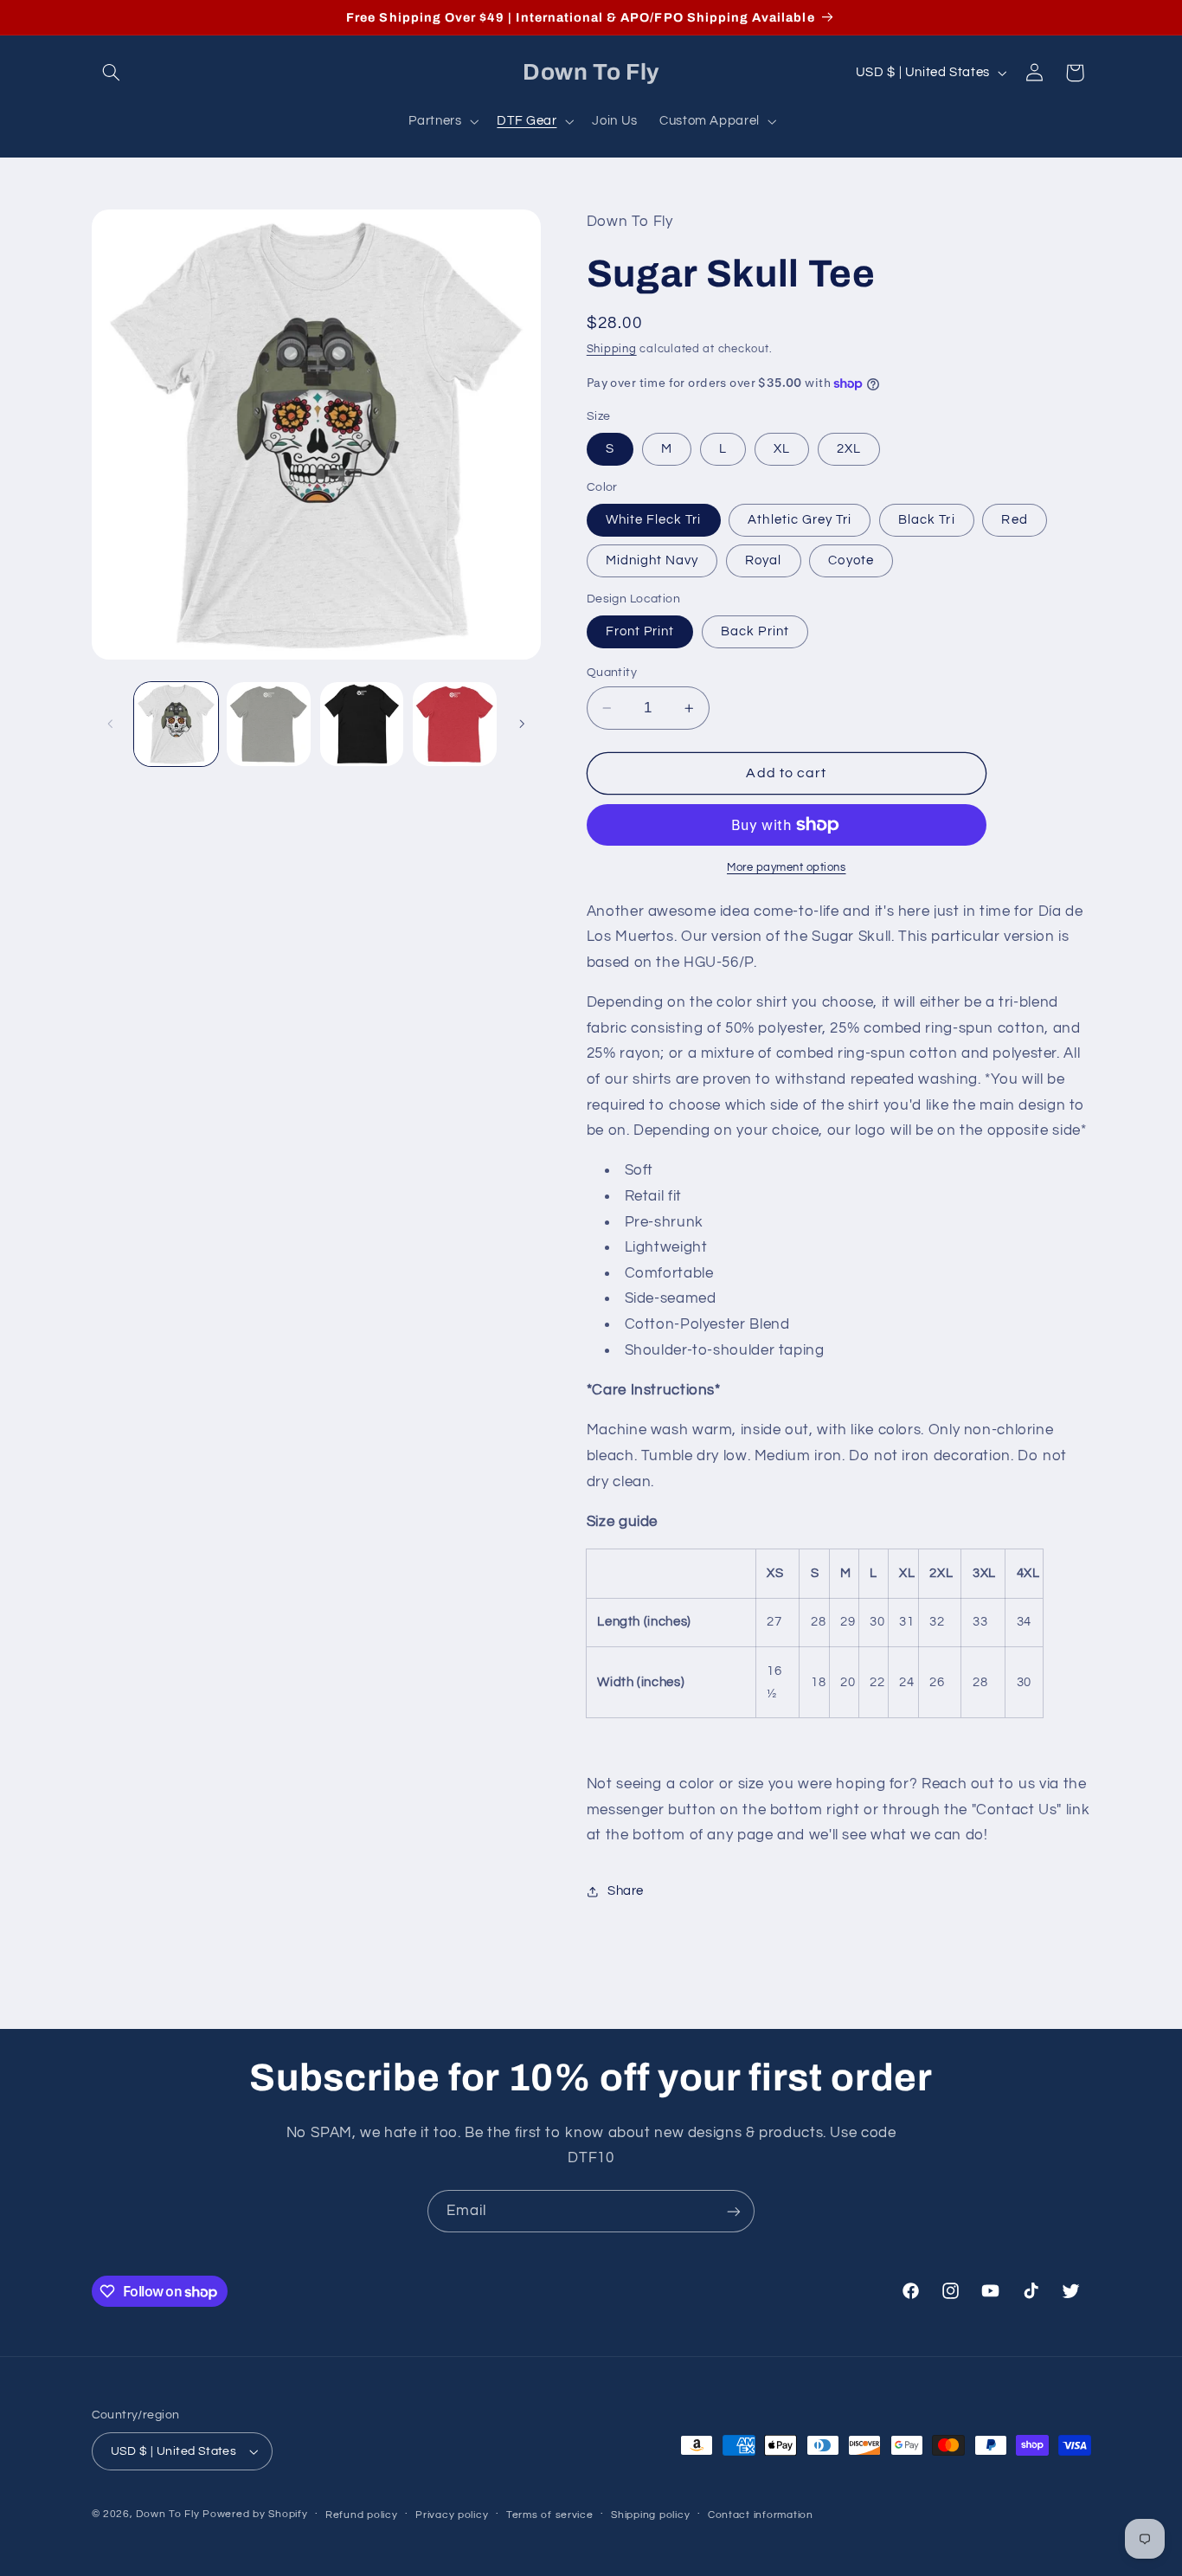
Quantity (612, 673)
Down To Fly (167, 2514)
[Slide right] (522, 724)
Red (1014, 520)
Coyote (851, 560)
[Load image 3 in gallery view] (269, 724)
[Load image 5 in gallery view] (362, 724)
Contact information (761, 2515)
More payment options (787, 868)
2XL (849, 449)
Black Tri (926, 520)
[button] (112, 73)
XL (782, 449)
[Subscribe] (734, 2211)
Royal (763, 560)
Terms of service (550, 2515)
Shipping (612, 349)
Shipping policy (650, 2515)
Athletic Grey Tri (800, 520)
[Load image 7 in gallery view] (455, 724)
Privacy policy (452, 2515)
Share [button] (626, 1891)
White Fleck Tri (654, 520)
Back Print (755, 631)
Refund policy (362, 2515)
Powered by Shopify (255, 2514)
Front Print (640, 631)
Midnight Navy (652, 560)
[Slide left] (111, 724)
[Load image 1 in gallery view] (176, 724)
